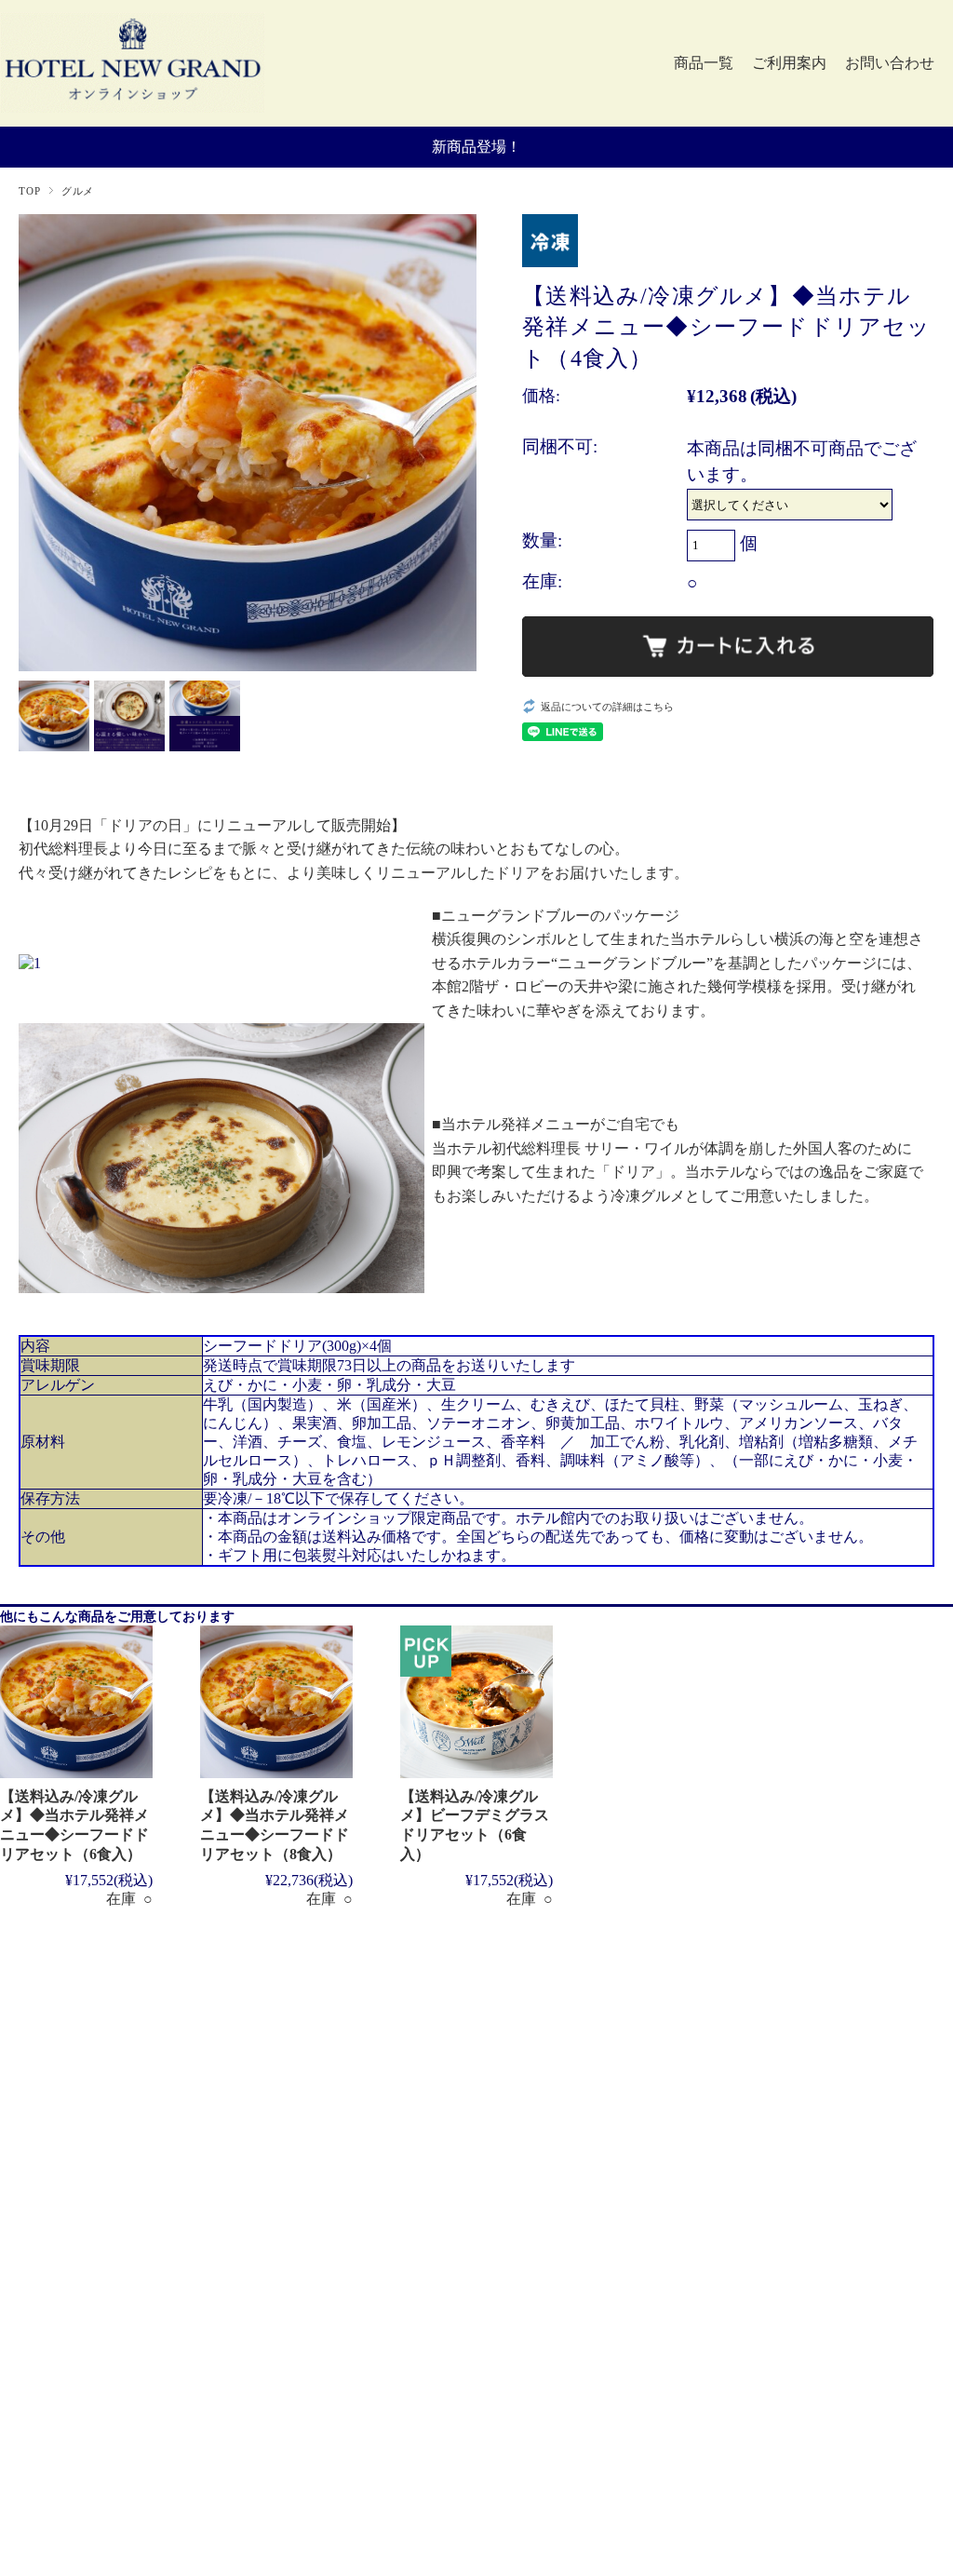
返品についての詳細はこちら (607, 707)
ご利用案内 (789, 63)
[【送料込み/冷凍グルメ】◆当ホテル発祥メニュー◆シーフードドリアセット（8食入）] (276, 1702)
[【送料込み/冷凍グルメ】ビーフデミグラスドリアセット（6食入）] (476, 1702)
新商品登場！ (476, 147)
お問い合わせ (890, 63)
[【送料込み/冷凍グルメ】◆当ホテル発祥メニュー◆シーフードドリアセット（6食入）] (76, 1702)
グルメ (78, 191)
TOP (29, 191)
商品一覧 (704, 63)
